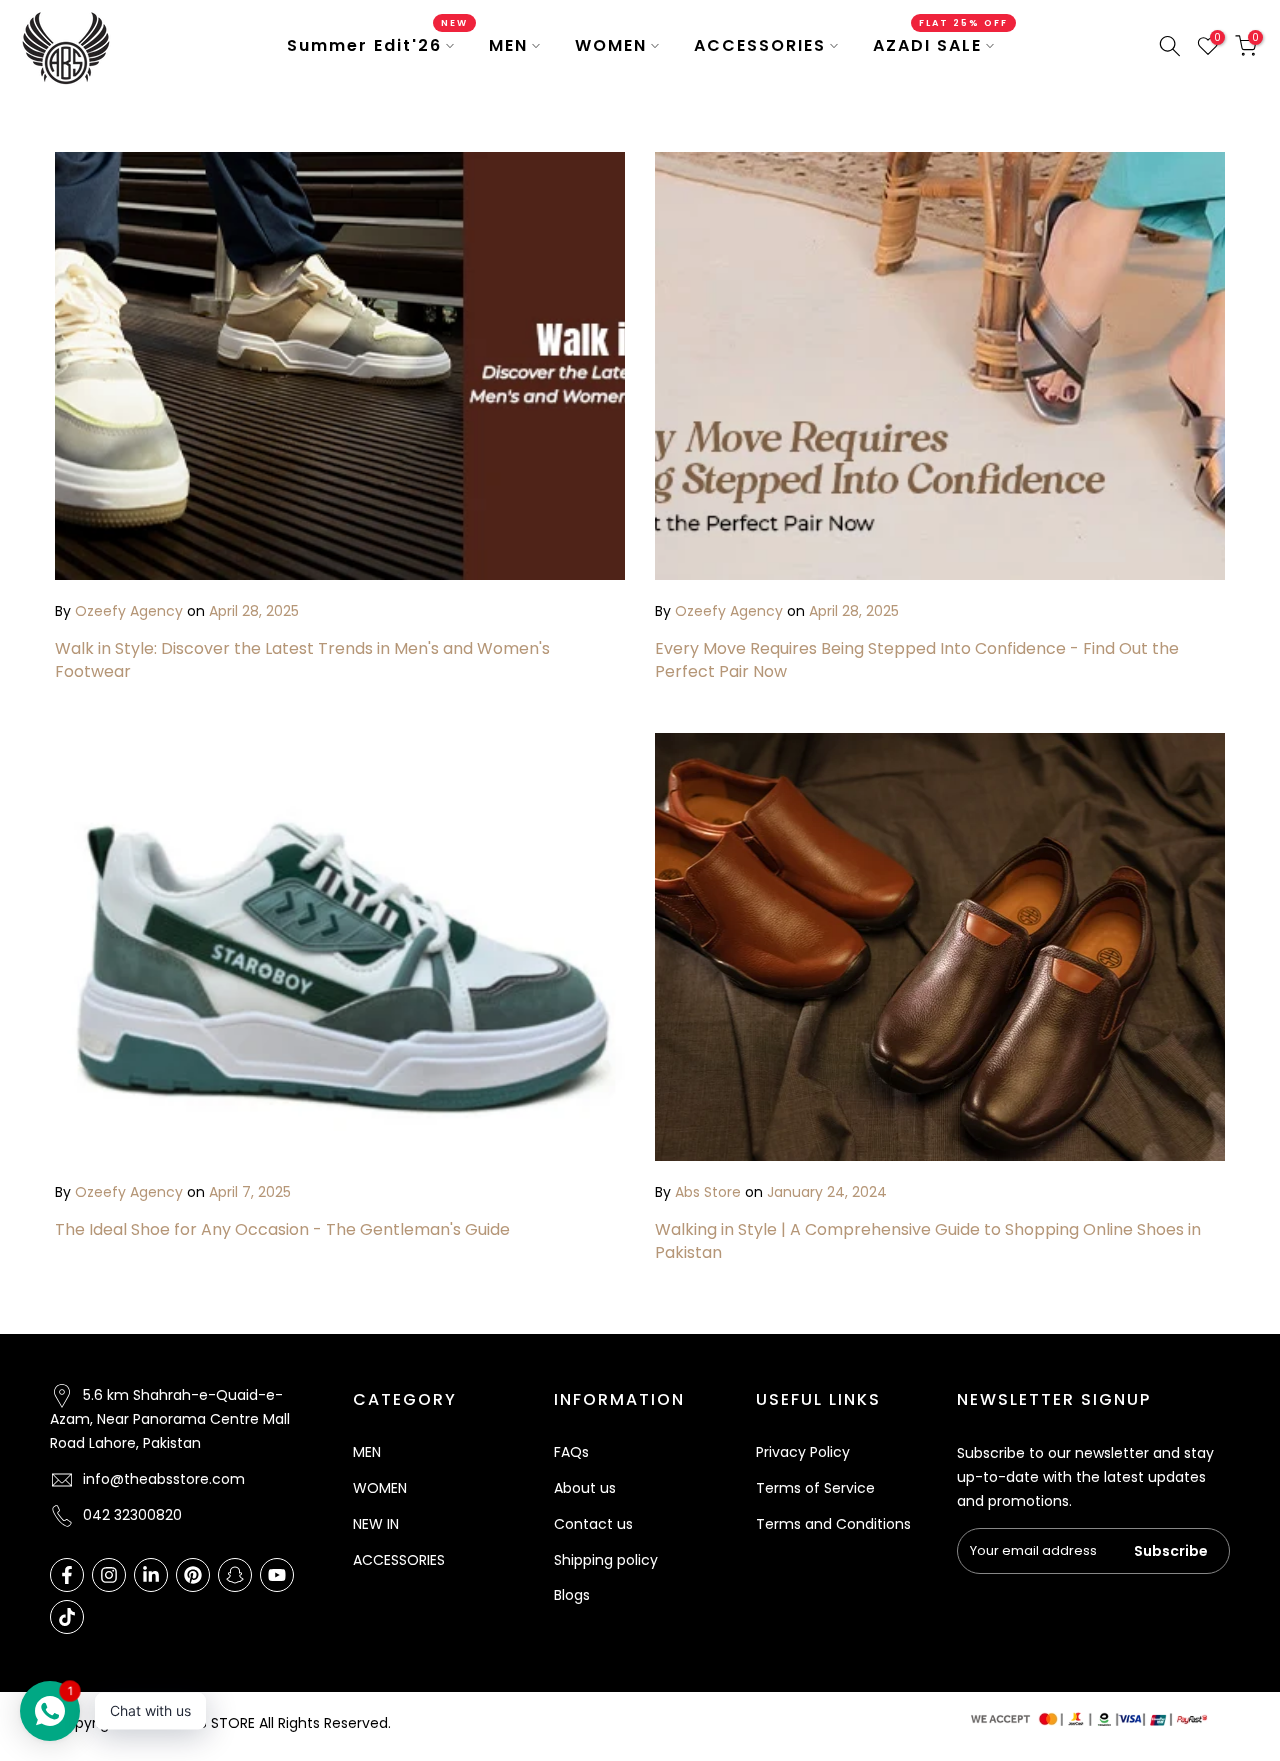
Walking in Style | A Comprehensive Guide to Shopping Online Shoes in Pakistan (928, 1240)
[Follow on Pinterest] (193, 1575)
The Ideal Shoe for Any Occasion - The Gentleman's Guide (282, 1229)
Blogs (572, 1595)
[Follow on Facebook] (67, 1575)
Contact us (593, 1524)
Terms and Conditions (833, 1524)
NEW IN (376, 1524)
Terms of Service (815, 1488)
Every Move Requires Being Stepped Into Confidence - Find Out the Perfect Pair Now (917, 659)
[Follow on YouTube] (277, 1575)
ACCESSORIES (760, 45)
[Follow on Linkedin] (151, 1575)
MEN (508, 45)
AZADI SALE (941, 45)
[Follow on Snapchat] (235, 1575)
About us (585, 1488)
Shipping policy (606, 1560)
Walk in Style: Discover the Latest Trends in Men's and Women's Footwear (302, 659)
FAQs (571, 1452)
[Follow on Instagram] (109, 1575)
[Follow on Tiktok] (67, 1617)
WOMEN (611, 45)
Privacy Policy (803, 1452)
